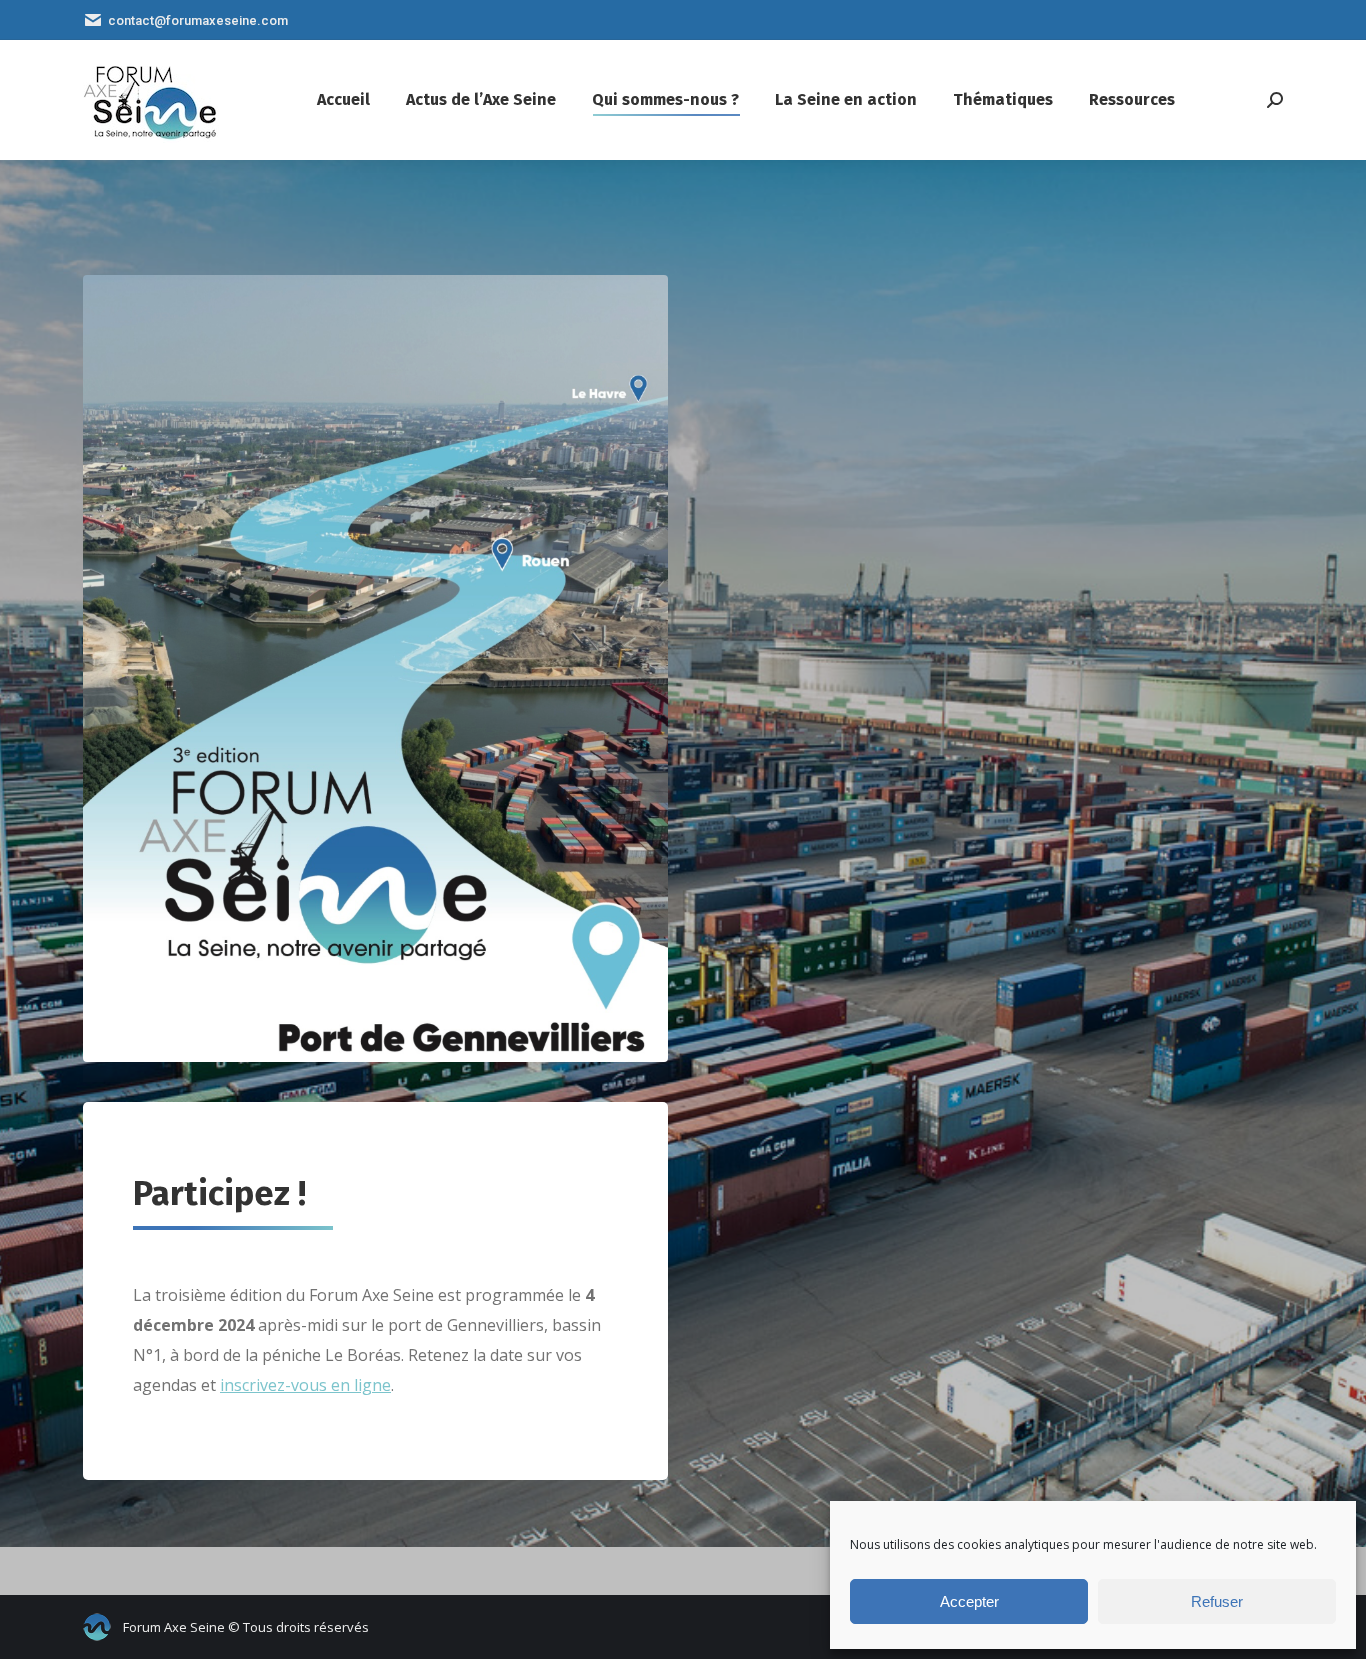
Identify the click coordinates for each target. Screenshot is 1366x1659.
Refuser (1217, 1601)
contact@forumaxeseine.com (198, 20)
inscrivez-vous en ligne (305, 1385)
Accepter (969, 1601)
